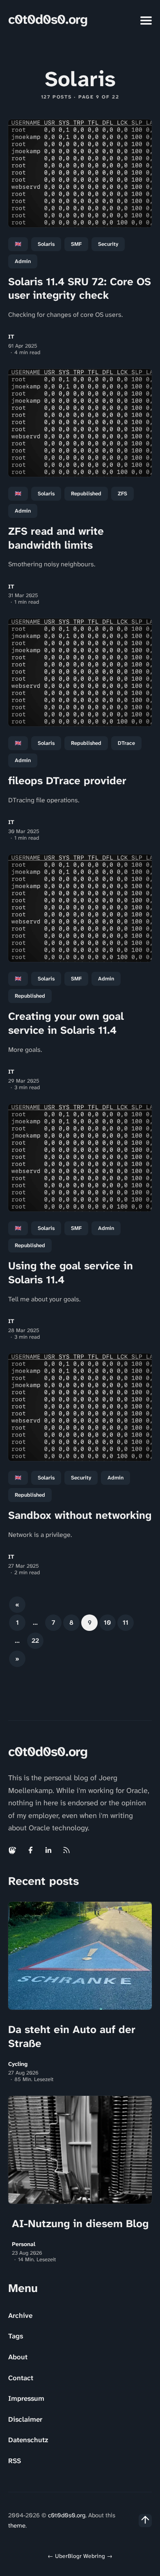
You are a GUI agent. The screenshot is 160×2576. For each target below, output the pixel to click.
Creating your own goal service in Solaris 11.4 (66, 1023)
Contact (21, 2378)
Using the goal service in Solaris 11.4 (71, 1273)
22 (35, 1641)
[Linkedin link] (48, 1850)
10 (107, 1622)
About (18, 2357)
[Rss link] (66, 1850)
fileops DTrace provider (67, 781)
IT (11, 337)
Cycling (18, 2064)
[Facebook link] (30, 1850)
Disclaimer (25, 2419)
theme (17, 2526)
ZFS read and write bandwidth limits (56, 538)
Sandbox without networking (80, 1515)
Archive (20, 2315)
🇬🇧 (18, 244)
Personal (24, 2244)
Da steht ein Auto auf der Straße (72, 2036)
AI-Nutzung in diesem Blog (80, 2223)
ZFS (122, 493)
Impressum (26, 2398)
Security (108, 244)
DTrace (126, 743)
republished (86, 493)
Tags (16, 2336)
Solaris (46, 244)
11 (126, 1622)
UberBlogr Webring (80, 2556)
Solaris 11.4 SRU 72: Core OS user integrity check (80, 289)
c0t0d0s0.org (48, 19)
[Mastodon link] (13, 1850)
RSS (15, 2461)
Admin (23, 261)
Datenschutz (28, 2440)
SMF (76, 244)
